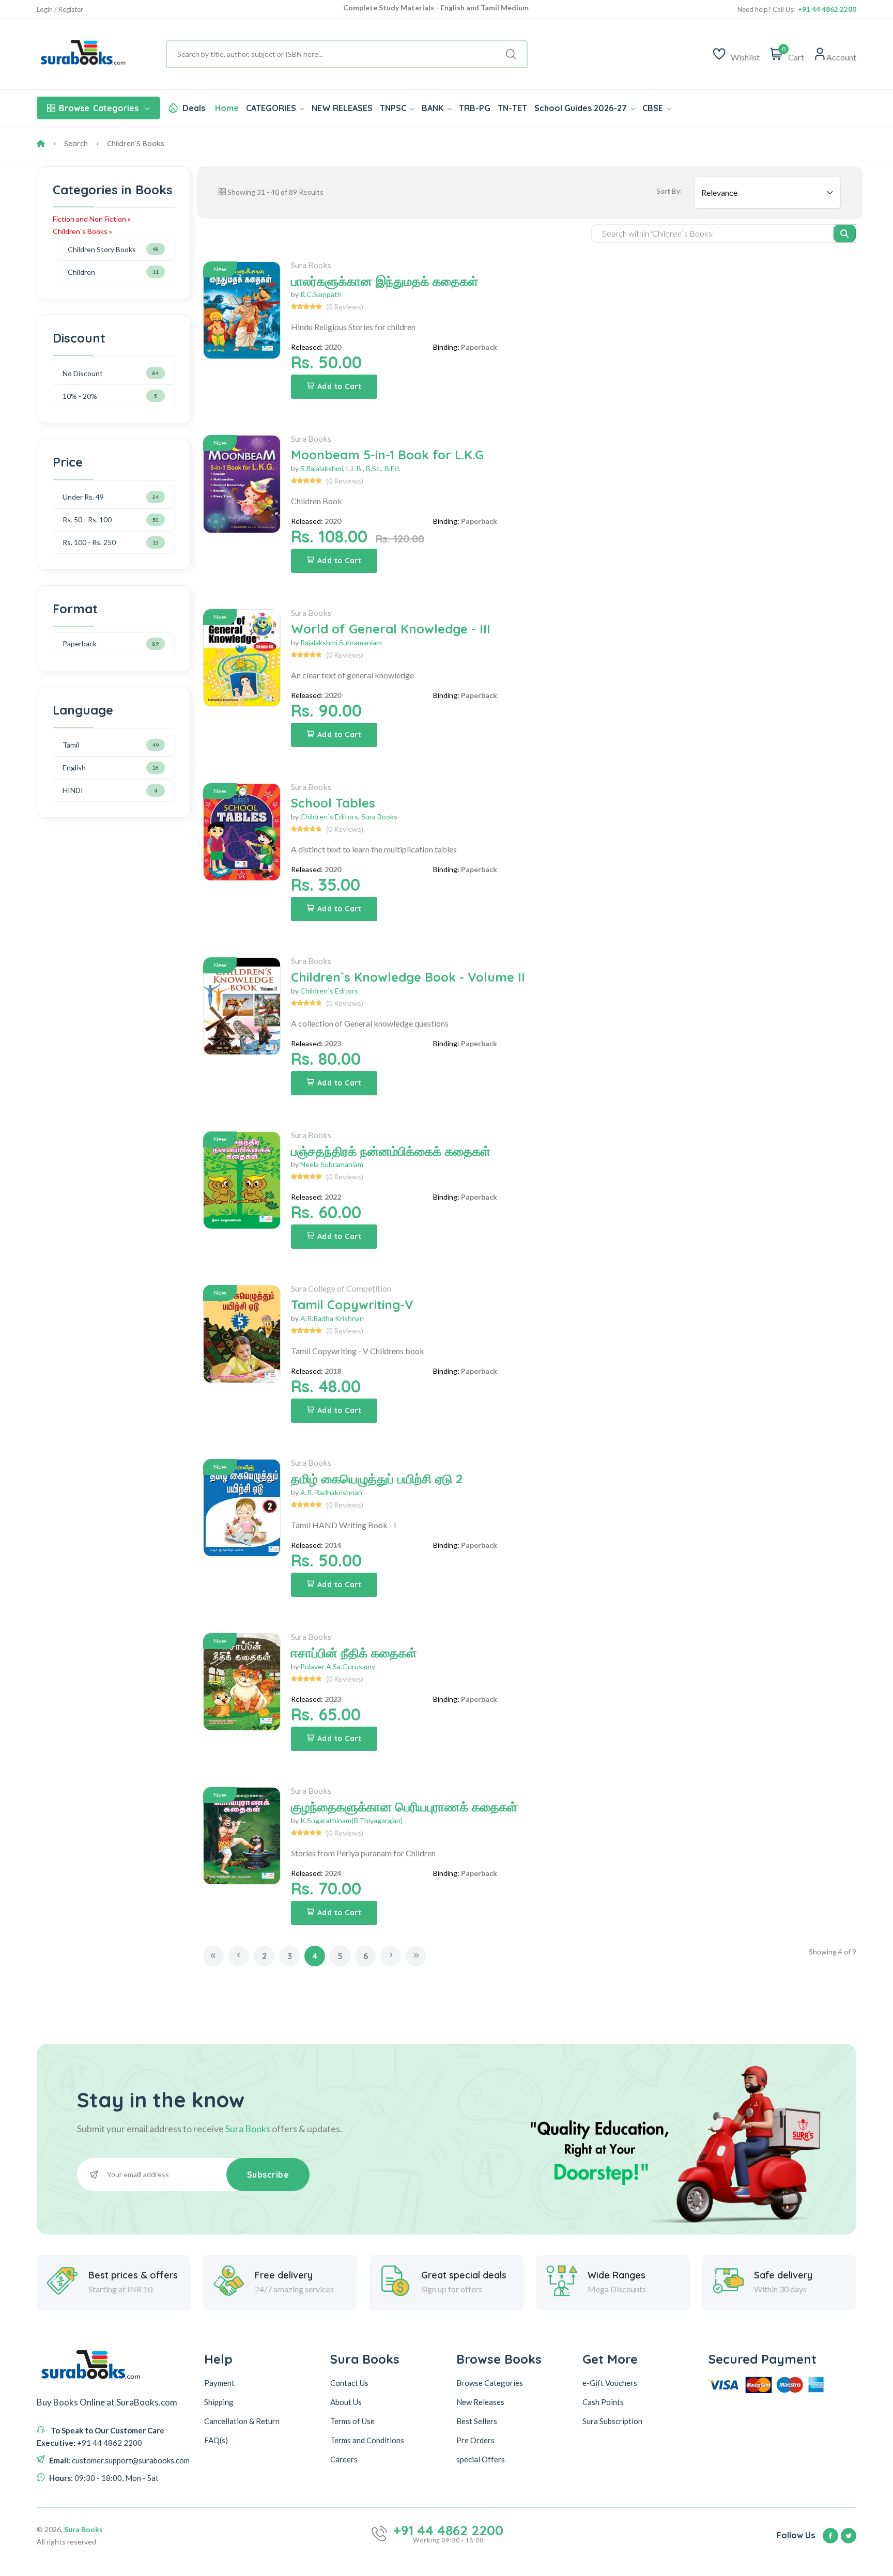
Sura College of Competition (341, 1288)
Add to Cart (340, 386)
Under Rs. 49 (83, 497)
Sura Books (311, 265)
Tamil (71, 745)
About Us (346, 2402)
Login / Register (60, 10)
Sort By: (669, 191)
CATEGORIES (272, 108)
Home (227, 108)
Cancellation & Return (242, 2421)
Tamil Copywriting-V (352, 1305)
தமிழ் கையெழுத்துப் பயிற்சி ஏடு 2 (377, 1479)
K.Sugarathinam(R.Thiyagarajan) (351, 1820)
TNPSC (394, 108)
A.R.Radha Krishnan (332, 1318)
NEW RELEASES (342, 108)
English (74, 767)
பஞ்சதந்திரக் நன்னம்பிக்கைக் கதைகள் (391, 1151)
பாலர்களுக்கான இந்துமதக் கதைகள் (384, 281)
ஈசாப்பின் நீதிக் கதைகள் (354, 1653)
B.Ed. (392, 468)
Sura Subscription (612, 2421)
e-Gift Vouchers (610, 2383)
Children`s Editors (329, 817)
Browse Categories (490, 2383)
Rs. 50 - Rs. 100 (87, 519)
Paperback (80, 643)
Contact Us (349, 2383)
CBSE (654, 108)
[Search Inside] (845, 234)
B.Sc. (374, 468)
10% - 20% (80, 396)
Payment (219, 2383)
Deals (194, 108)
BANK (434, 108)
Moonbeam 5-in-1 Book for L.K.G (387, 455)
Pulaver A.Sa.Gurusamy (338, 1666)
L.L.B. (355, 468)
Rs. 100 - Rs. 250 (89, 542)
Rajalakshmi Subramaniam (341, 642)
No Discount (83, 373)
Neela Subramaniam (332, 1164)
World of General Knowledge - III (391, 629)
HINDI (73, 790)
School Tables (333, 803)
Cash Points (603, 2402)
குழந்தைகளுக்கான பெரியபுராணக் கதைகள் (404, 1807)
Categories (99, 108)
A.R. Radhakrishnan (331, 1492)
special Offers (481, 2459)
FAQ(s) (216, 2440)
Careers (344, 2459)
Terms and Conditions (367, 2440)
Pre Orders (475, 2440)
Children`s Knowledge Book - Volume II (408, 977)
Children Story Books (102, 249)
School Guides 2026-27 (582, 108)
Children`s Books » (82, 231)
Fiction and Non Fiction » (92, 219)
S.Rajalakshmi (322, 468)
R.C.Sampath (321, 294)
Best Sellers (477, 2421)
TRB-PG (475, 108)
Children (81, 272)
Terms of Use (352, 2421)
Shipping (219, 2402)
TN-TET (512, 108)
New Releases (480, 2402)
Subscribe (268, 2175)
